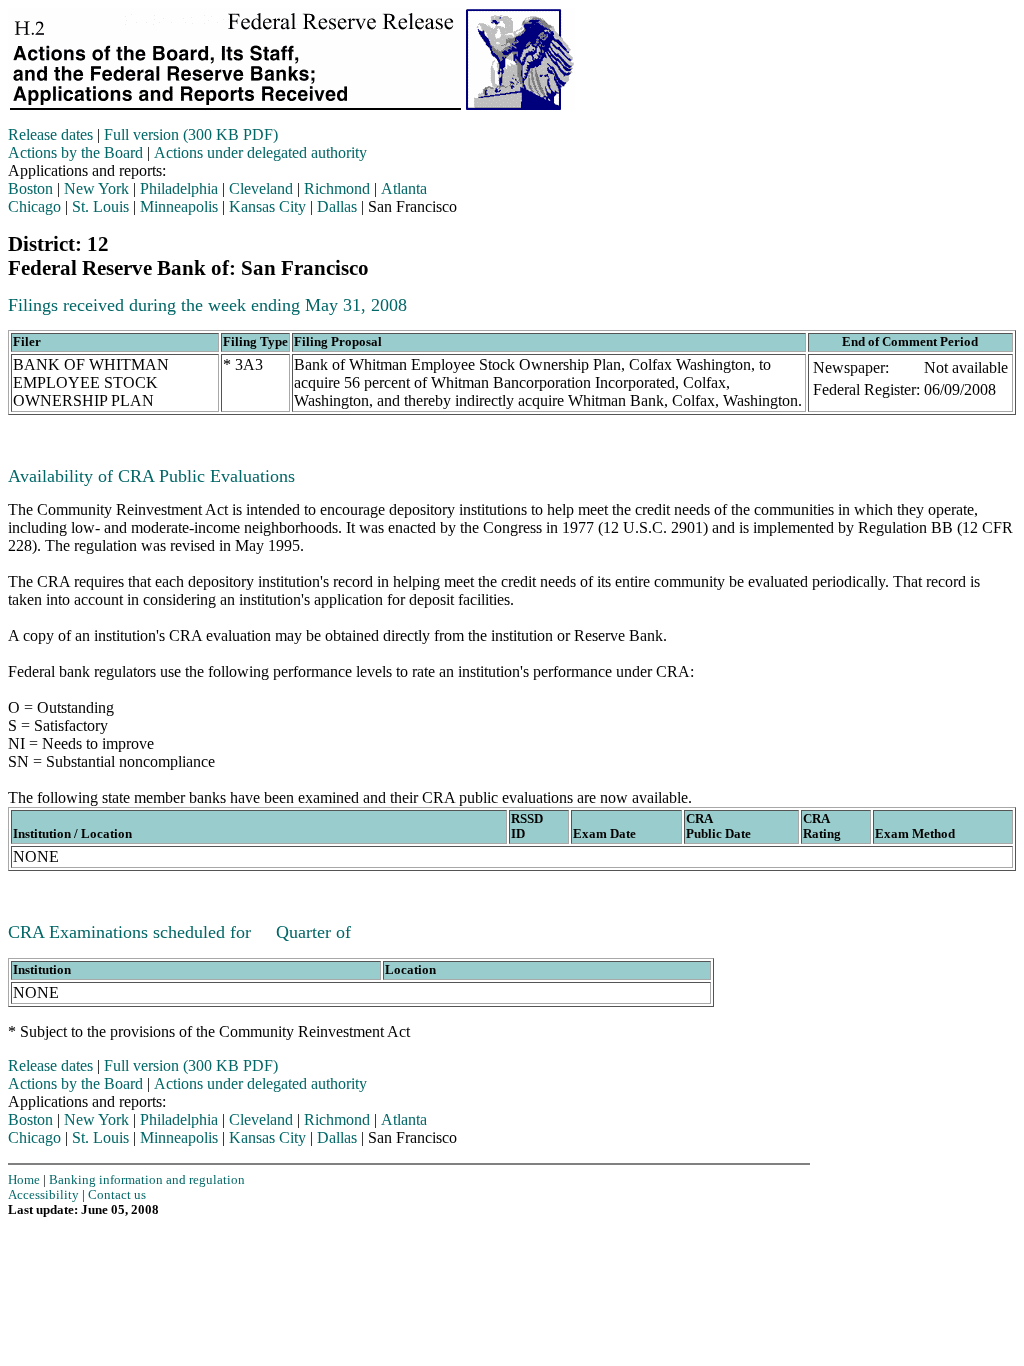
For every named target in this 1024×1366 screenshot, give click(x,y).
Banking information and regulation (147, 1180)
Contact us (117, 1195)
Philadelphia (179, 188)
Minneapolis (179, 206)
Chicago (34, 206)
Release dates (50, 134)
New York (96, 188)
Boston (30, 188)
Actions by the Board (75, 152)
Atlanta (404, 188)
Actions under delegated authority (260, 152)
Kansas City (267, 206)
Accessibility (43, 1195)
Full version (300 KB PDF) (191, 134)
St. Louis (100, 206)
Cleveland (261, 188)
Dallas (337, 206)
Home (24, 1180)
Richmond (337, 188)
